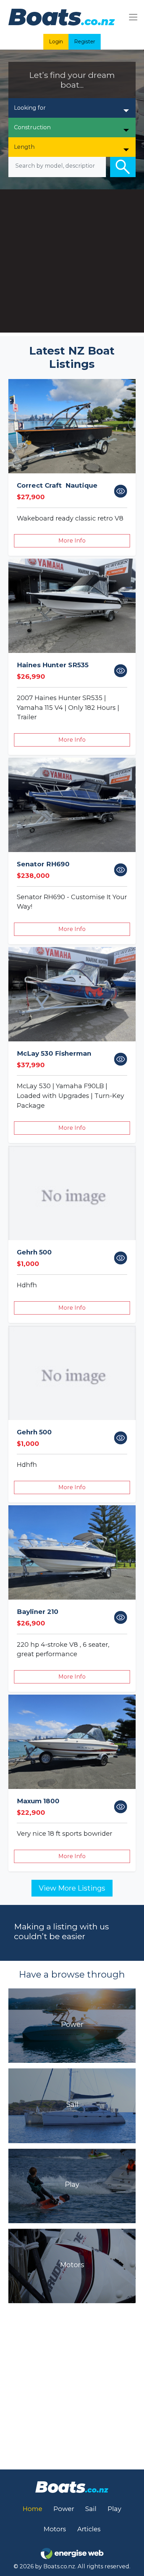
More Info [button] (72, 541)
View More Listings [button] (72, 1888)
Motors (55, 2529)
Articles (89, 2529)
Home (33, 2509)
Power (64, 2509)
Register (85, 42)
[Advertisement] (72, 263)
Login (56, 42)
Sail (91, 2509)
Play (114, 2509)
